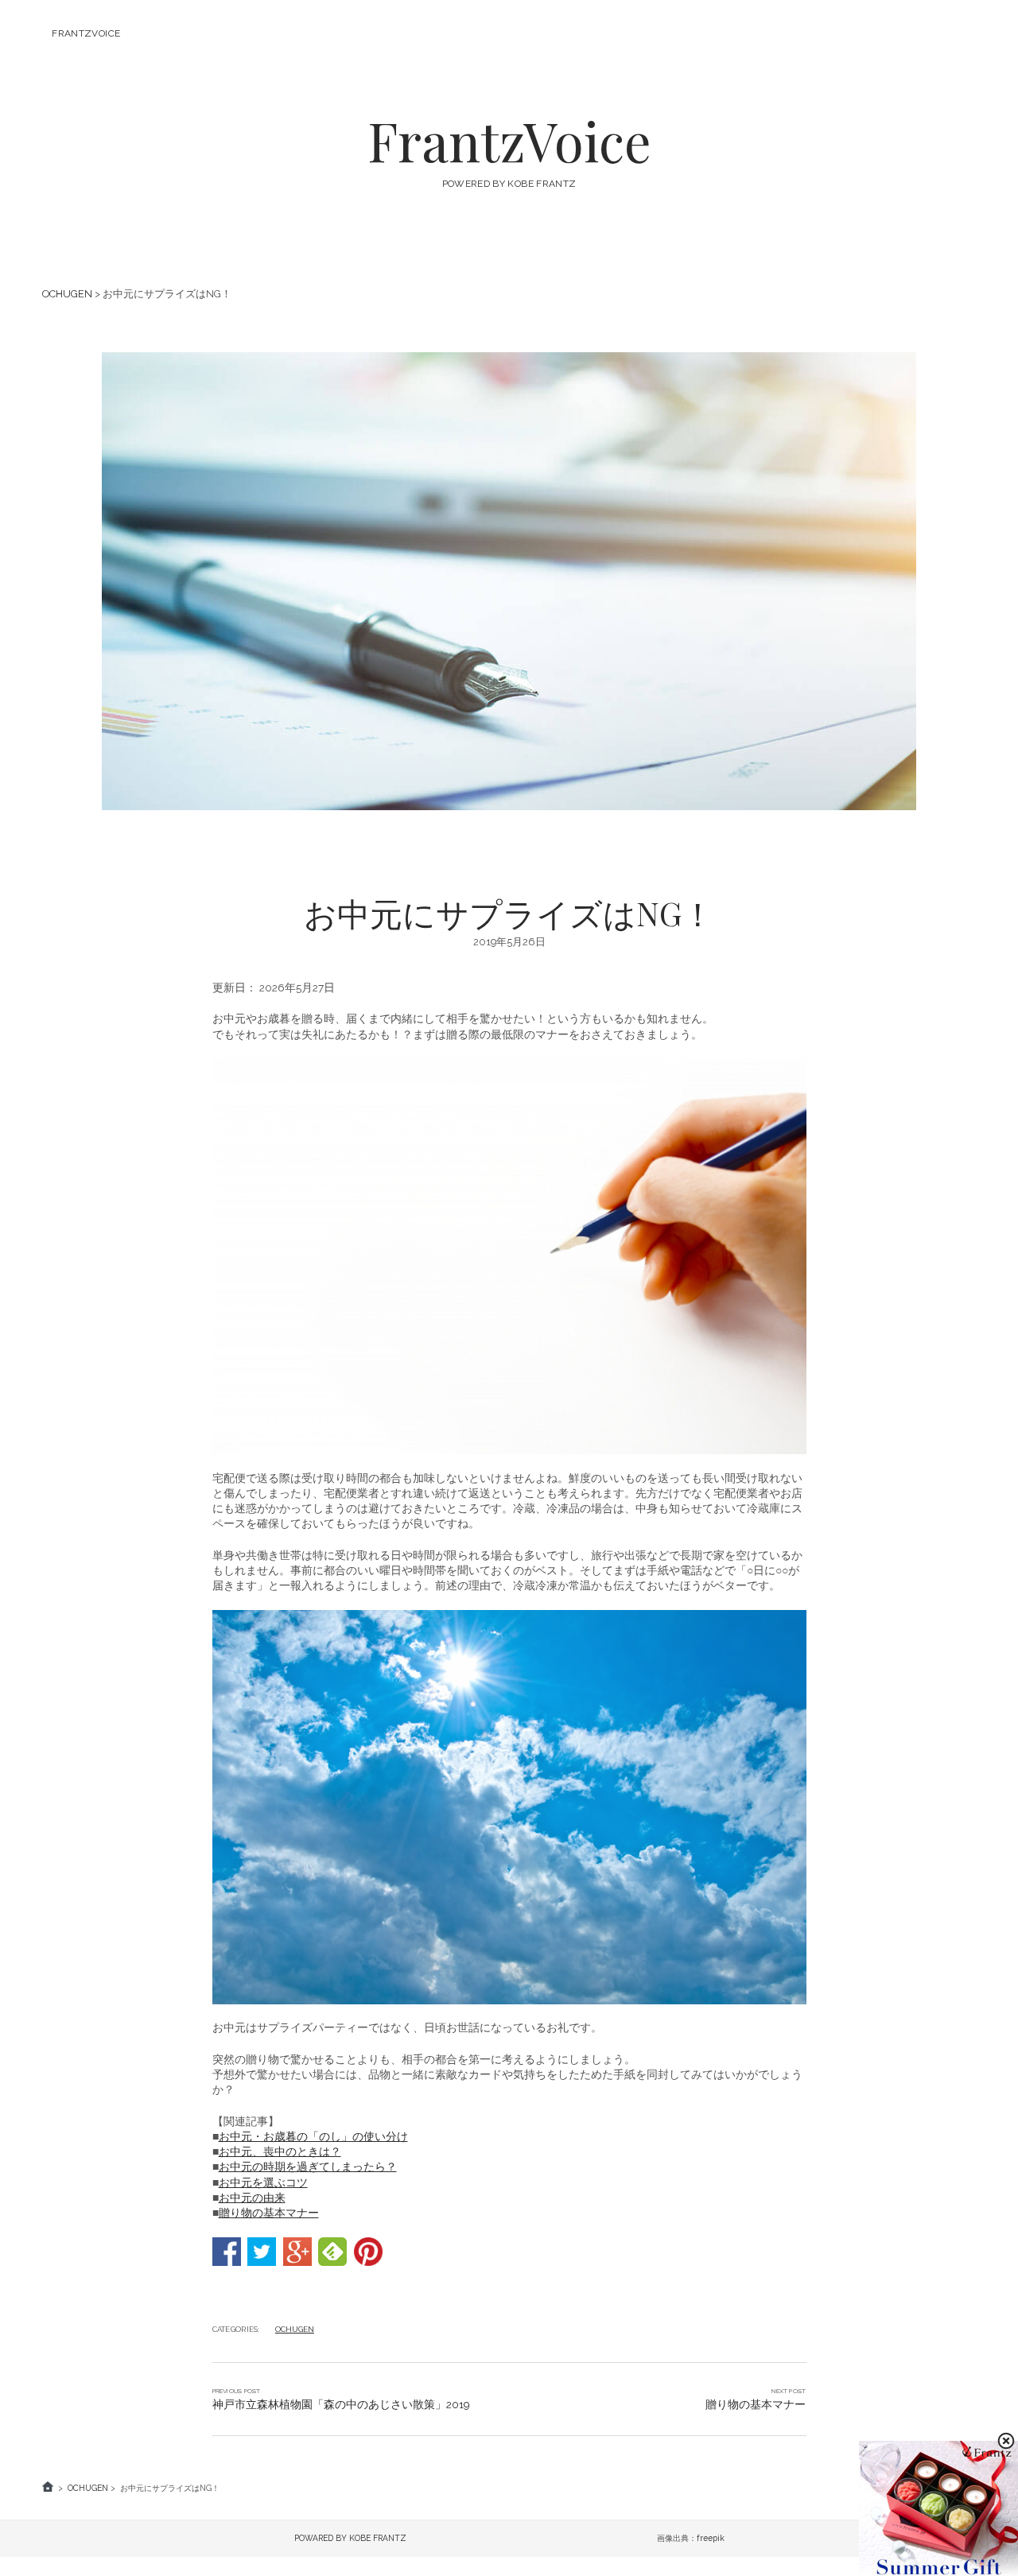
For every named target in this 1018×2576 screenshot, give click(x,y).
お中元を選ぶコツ (263, 2182)
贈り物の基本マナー (269, 2213)
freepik (711, 2538)
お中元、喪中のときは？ (280, 2151)
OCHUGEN (67, 294)
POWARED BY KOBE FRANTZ (350, 2538)
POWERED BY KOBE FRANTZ (509, 184)
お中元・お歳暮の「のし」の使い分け (313, 2136)
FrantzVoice (86, 33)
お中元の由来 (252, 2198)
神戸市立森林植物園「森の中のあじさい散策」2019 (341, 2404)
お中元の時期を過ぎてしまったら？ (308, 2167)
